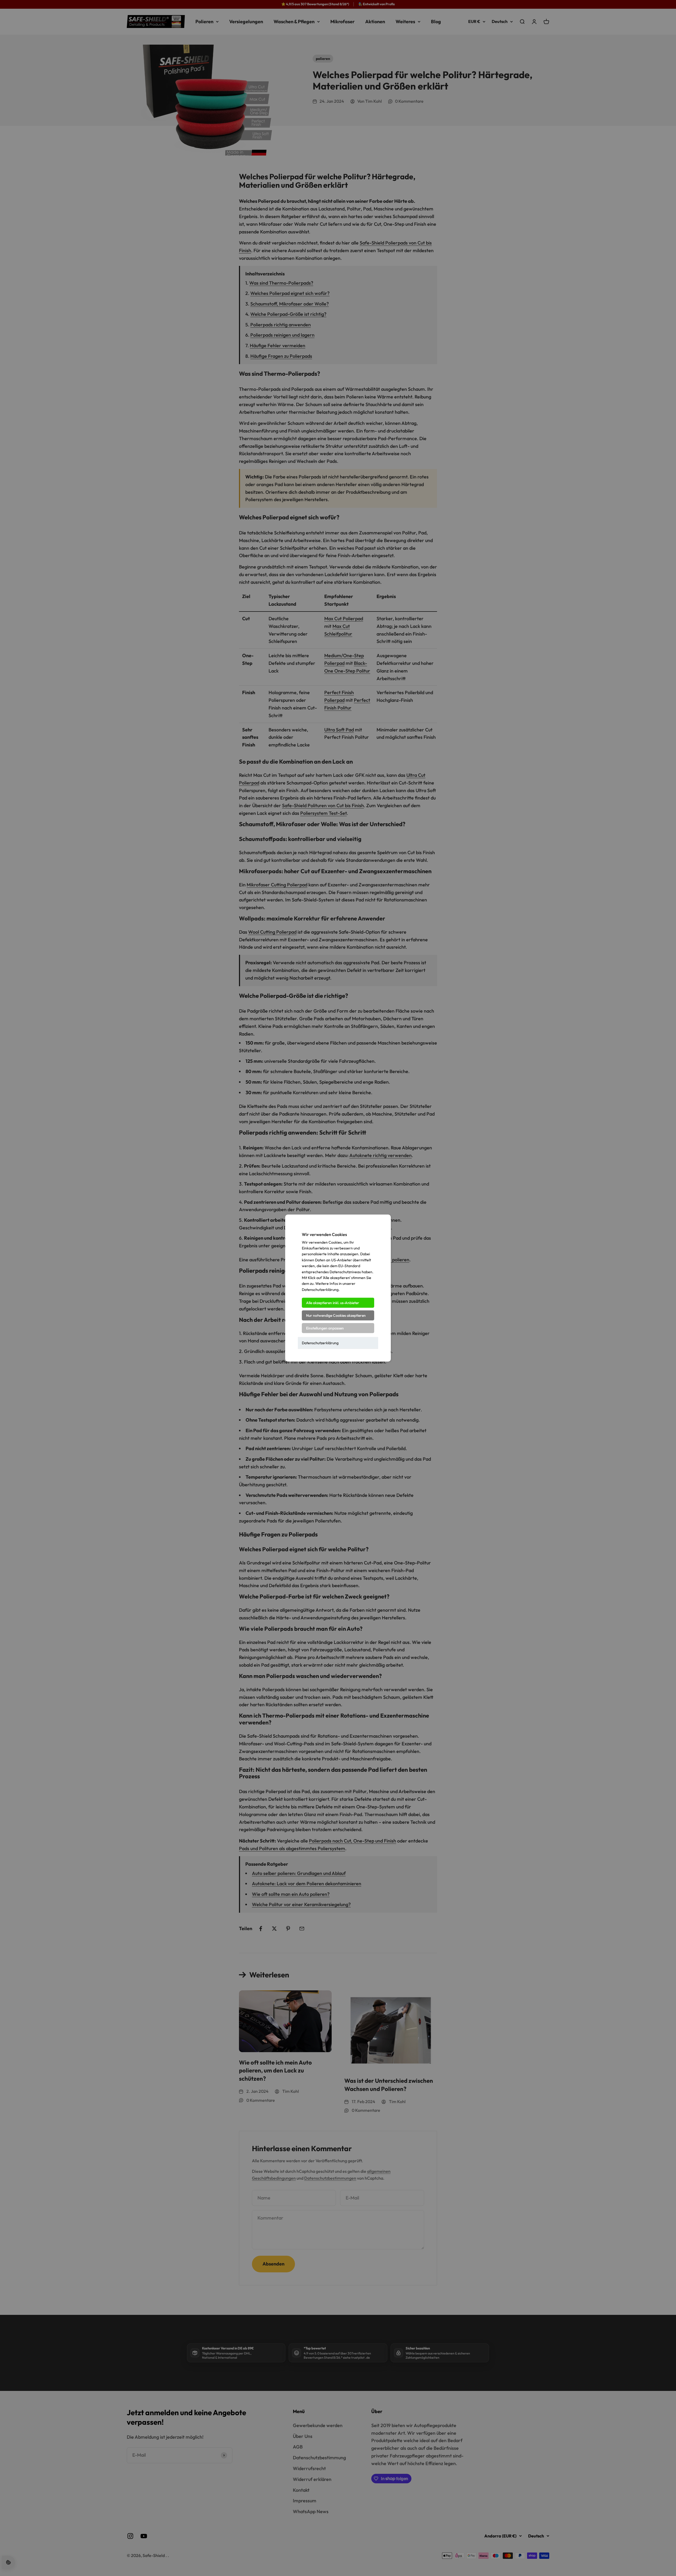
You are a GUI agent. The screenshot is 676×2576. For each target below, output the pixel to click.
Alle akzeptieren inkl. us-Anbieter (333, 1303)
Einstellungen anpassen (325, 1328)
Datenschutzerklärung (320, 1343)
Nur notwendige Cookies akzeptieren (336, 1315)
